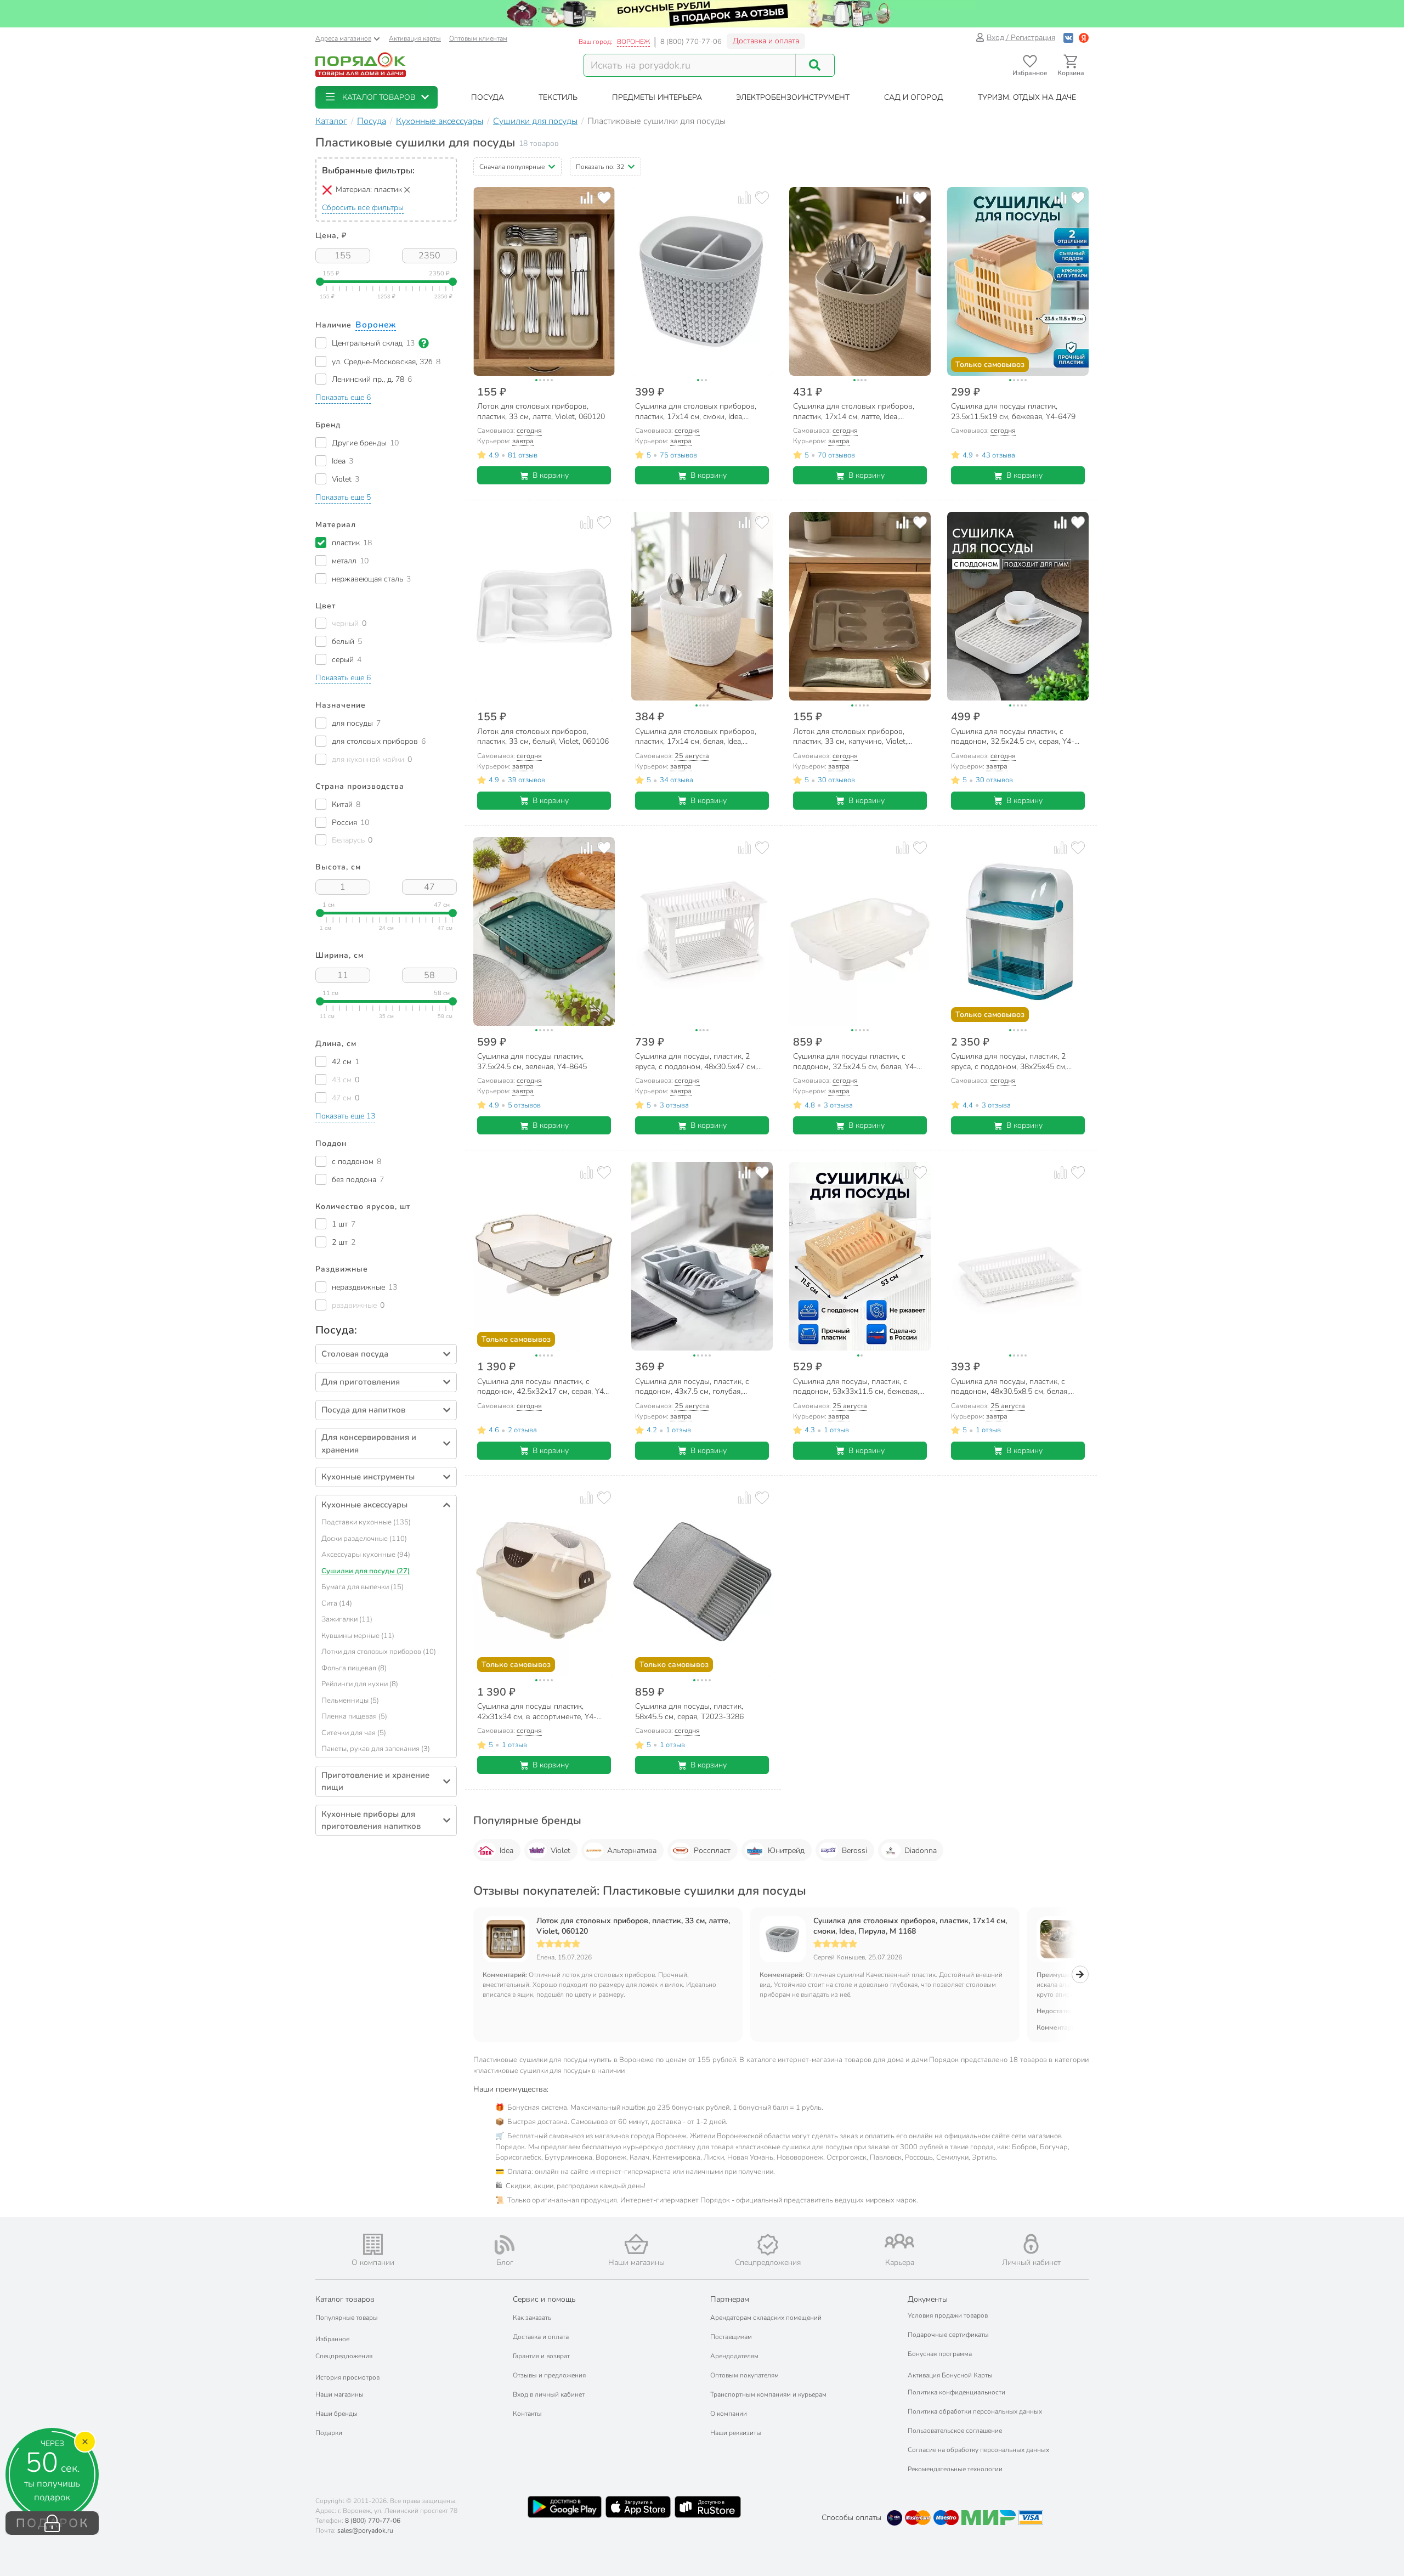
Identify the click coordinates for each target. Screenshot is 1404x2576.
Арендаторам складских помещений (766, 2318)
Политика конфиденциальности (956, 2392)
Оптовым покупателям (745, 2375)
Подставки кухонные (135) (366, 1522)
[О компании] (373, 2244)
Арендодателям (734, 2356)
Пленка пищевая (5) (354, 1716)
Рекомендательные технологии (955, 2469)
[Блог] (505, 2245)
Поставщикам (731, 2337)
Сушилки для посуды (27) (366, 1571)
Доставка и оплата (766, 41)
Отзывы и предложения (549, 2375)
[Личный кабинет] (1031, 2244)
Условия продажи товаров (948, 2315)
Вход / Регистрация (1021, 38)
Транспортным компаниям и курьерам (768, 2394)
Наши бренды (336, 2414)
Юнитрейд (786, 1851)
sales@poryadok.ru (365, 2530)
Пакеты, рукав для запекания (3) (376, 1749)
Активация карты (415, 38)
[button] (377, 97)
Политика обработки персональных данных (975, 2411)
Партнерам (730, 2299)
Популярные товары (347, 2318)
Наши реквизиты (736, 2433)
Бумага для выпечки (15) (363, 1587)
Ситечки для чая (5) (354, 1733)
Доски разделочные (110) (364, 1539)
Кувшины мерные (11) (358, 1636)
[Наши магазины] (636, 2244)
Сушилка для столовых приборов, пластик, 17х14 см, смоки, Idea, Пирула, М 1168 (910, 1926)
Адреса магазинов (343, 38)
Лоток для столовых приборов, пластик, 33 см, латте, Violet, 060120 (633, 1926)
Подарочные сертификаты (948, 2335)
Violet (561, 1851)
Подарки (329, 2433)
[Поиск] (815, 65)
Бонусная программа (940, 2354)
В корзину (551, 475)
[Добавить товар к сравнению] (587, 198)
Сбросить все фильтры (363, 208)
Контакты (527, 2414)
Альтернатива (632, 1851)
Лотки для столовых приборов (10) (379, 1652)
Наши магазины (339, 2394)
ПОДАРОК (52, 2523)
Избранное (332, 2339)
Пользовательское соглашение (955, 2431)
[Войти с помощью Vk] (1068, 38)
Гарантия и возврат (541, 2356)
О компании (729, 2414)
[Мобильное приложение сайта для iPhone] (638, 2507)
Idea (506, 1851)
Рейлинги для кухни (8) (360, 1684)
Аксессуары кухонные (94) (366, 1555)
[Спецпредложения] (768, 2245)
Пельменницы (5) (350, 1701)
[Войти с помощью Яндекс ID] (1084, 38)
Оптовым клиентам (478, 38)
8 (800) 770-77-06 (691, 42)
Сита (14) (337, 1603)
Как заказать (532, 2318)
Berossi (854, 1851)
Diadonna (921, 1851)
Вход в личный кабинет (549, 2394)
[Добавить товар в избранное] (604, 198)
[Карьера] (899, 2241)
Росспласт (712, 1851)
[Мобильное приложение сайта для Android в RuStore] (707, 2507)
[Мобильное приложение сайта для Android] (564, 2507)
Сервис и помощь (544, 2299)
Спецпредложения (344, 2356)
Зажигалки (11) (347, 1619)
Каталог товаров (345, 2299)
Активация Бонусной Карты (950, 2375)
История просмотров (347, 2377)
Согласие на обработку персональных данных (978, 2450)
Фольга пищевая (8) (354, 1668)
